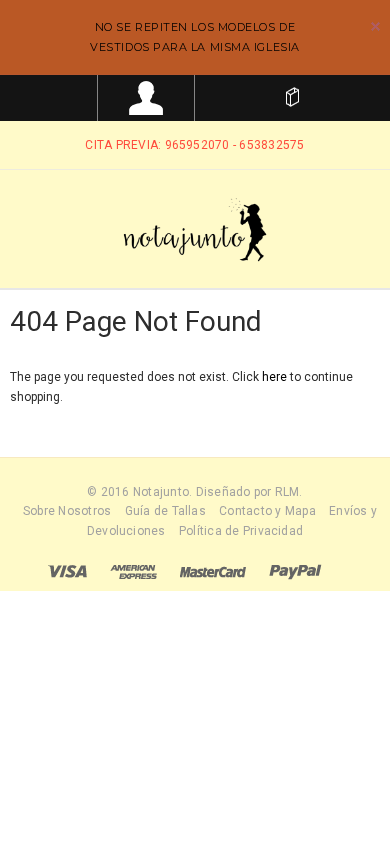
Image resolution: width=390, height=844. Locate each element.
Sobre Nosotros (67, 511)
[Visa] (67, 571)
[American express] (133, 571)
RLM (287, 492)
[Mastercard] (213, 571)
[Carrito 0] (292, 98)
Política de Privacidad (241, 531)
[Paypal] (295, 571)
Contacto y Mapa (267, 511)
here (274, 377)
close (375, 26)
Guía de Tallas (165, 511)
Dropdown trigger (147, 98)
